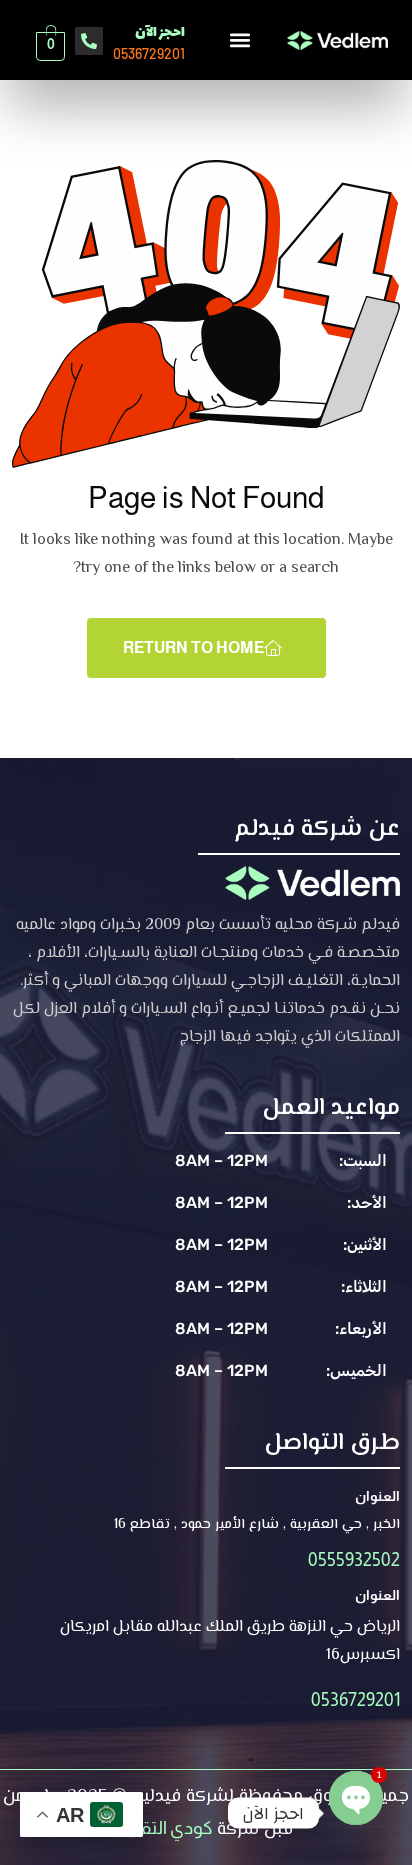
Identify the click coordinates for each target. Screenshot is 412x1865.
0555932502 (354, 1560)
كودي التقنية (165, 1828)
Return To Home (193, 647)
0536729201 (355, 1700)
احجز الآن (160, 32)
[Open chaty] (356, 1795)
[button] (239, 39)
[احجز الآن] (89, 41)
